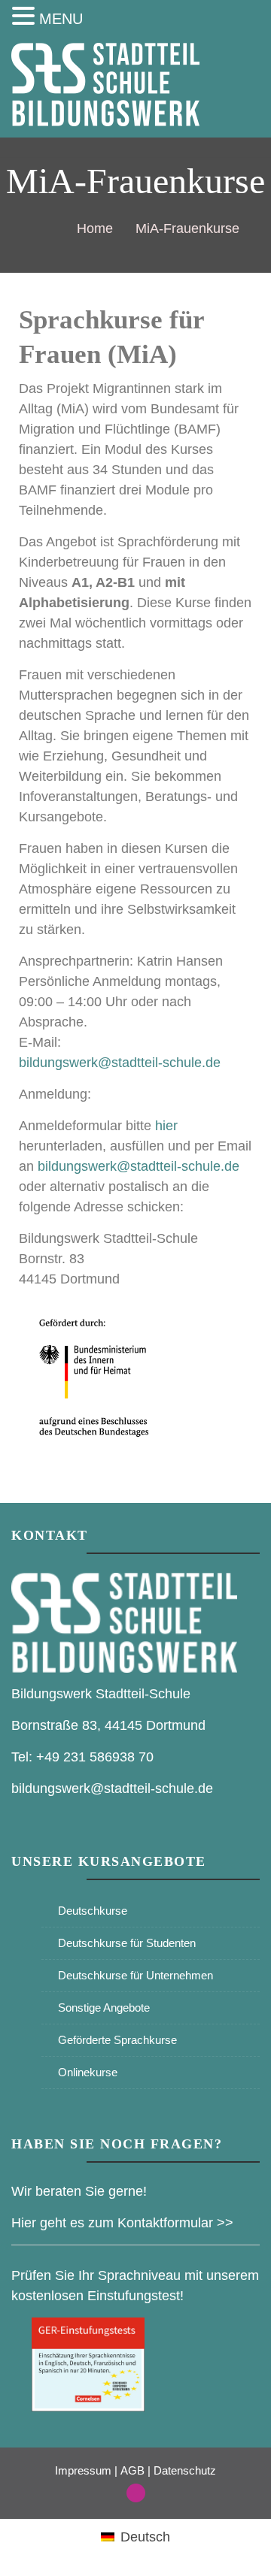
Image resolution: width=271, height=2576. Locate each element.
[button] (26, 17)
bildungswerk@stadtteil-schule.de (120, 1063)
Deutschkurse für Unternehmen (135, 1975)
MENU (61, 19)
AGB (132, 2470)
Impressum (83, 2470)
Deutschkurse (93, 1911)
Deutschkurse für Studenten (127, 1943)
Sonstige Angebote (104, 2008)
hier (166, 1126)
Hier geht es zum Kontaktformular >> (122, 2223)
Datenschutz (185, 2470)
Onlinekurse (88, 2072)
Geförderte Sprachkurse (117, 2040)
